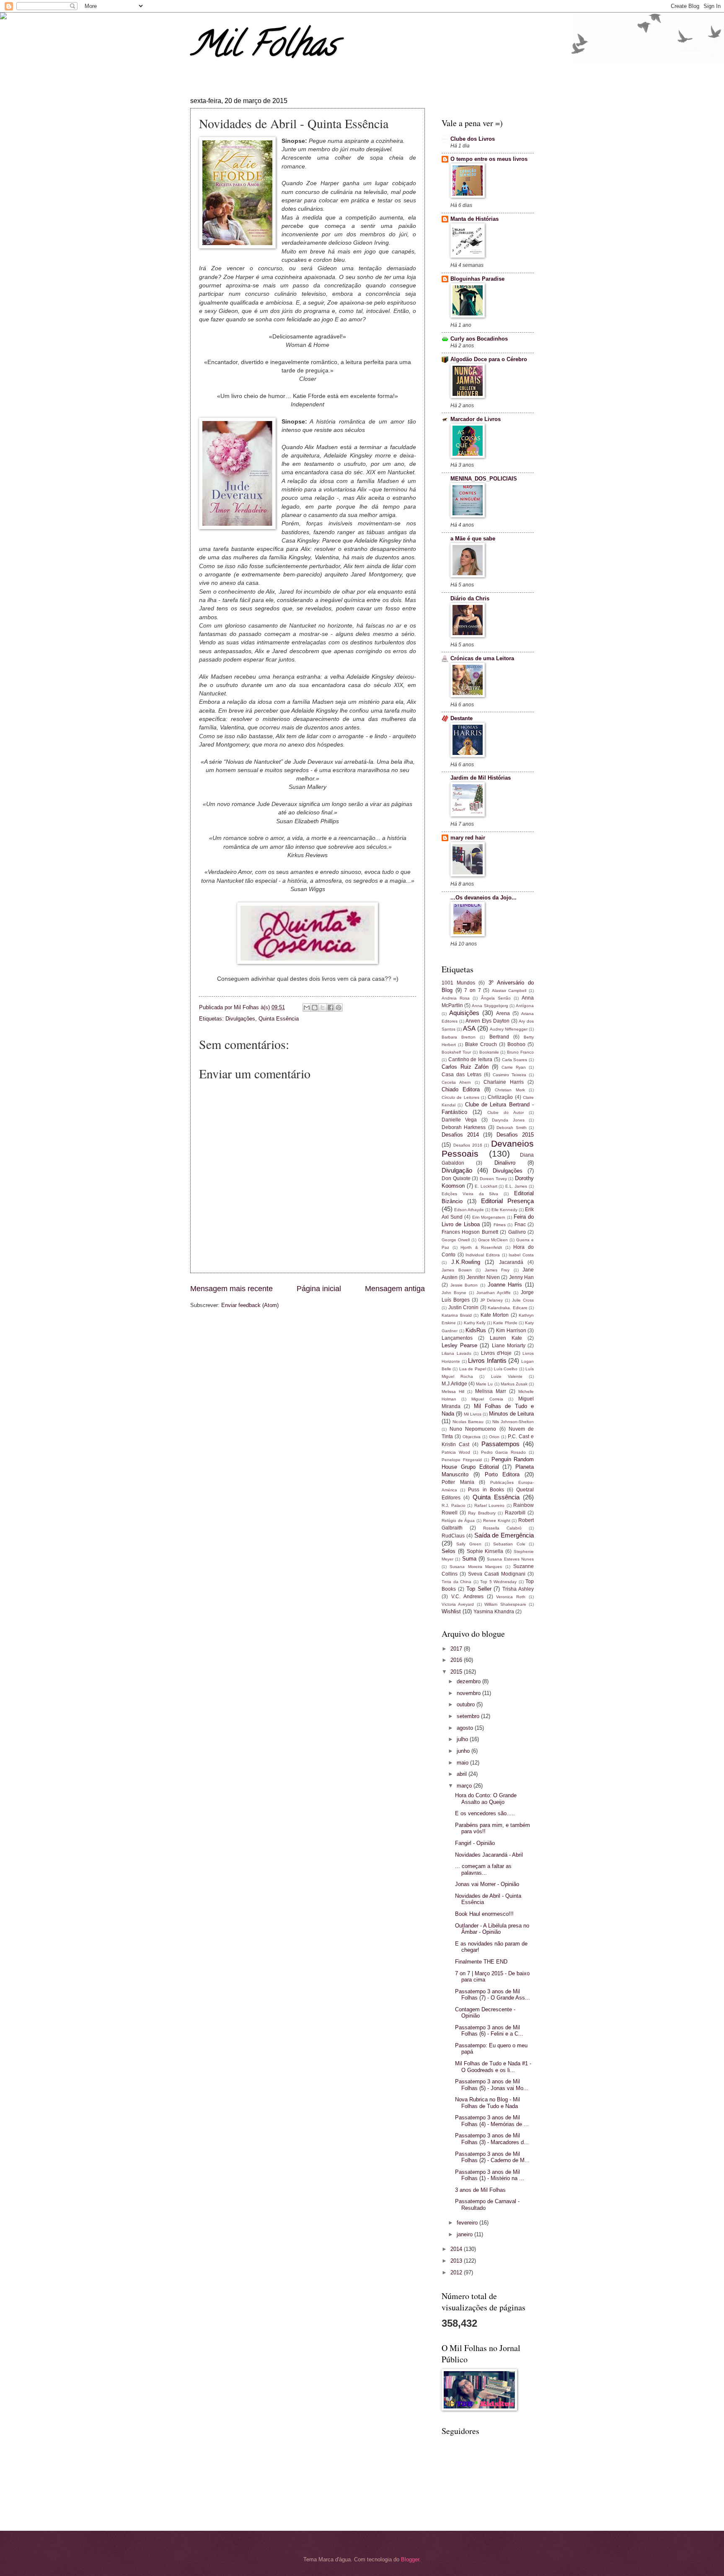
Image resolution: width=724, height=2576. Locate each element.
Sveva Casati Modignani (497, 1574)
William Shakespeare (505, 1604)
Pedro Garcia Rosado (504, 1452)
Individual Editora (483, 1255)
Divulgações (240, 1019)
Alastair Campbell (509, 991)
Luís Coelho (506, 1369)
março (465, 1786)
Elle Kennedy (504, 1210)
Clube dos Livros (473, 139)
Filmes (500, 1225)
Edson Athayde (469, 1210)
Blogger (410, 2559)
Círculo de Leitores (460, 1097)
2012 (457, 2272)
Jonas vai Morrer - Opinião (487, 1884)
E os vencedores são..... (485, 1813)
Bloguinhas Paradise (477, 279)
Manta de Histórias (474, 219)
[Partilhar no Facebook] (331, 1008)
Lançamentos (457, 1338)
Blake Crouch (481, 1044)
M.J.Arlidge (454, 1384)
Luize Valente (507, 1376)
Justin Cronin (464, 1307)
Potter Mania (458, 1482)
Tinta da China (456, 1582)
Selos (449, 1551)
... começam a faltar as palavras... (483, 1869)
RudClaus (453, 1536)
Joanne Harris (505, 1285)
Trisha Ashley (518, 1589)
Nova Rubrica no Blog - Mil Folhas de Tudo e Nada (487, 2103)
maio (463, 1763)
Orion (494, 1437)
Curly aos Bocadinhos (479, 339)
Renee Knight (497, 1521)
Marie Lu (484, 1384)
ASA (469, 1028)
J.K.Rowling (466, 1262)
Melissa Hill (453, 1391)
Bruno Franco (520, 1052)
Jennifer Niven (483, 1277)
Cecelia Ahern (456, 1082)
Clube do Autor (506, 1112)
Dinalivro (505, 1163)
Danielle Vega (459, 1120)
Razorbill (515, 1513)
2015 (457, 1672)
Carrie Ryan (514, 1067)
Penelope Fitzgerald (462, 1460)
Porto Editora (502, 1474)
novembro (469, 1693)
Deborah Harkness (464, 1127)
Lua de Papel (473, 1369)
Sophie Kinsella (485, 1551)
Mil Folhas (263, 48)
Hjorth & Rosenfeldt (481, 1247)
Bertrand (499, 1037)
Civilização (500, 1097)
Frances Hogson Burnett (470, 1232)
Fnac (520, 1225)
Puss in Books (486, 1490)
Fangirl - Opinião (475, 1843)
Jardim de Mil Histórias (481, 778)
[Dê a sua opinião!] (315, 1008)
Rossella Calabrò (502, 1528)
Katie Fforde (505, 1323)
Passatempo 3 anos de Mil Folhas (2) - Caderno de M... (492, 2157)
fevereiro (468, 2223)
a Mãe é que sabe (473, 539)
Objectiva (472, 1437)
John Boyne (454, 1293)
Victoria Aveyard (458, 1604)
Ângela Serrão (496, 998)
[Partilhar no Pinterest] (339, 1008)
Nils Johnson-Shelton (513, 1422)
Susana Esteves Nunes (510, 1559)
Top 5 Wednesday (498, 1582)
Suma (469, 1559)
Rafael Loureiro (490, 1505)
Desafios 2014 (460, 1135)
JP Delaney (492, 1300)
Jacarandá (511, 1262)
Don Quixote (456, 1178)
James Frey (497, 1270)
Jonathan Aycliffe (494, 1293)
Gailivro (517, 1232)
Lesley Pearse (459, 1345)
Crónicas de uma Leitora (482, 658)
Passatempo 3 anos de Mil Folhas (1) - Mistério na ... (490, 2175)
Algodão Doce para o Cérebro (489, 359)
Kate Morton (495, 1315)
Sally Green (469, 1544)
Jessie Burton (464, 1285)
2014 (457, 2249)
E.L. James (516, 1186)
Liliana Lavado (456, 1353)
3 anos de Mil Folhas (480, 2190)
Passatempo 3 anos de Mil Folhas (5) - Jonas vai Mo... (492, 2085)
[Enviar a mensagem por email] (307, 1008)
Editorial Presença (507, 1201)
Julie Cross (523, 1300)
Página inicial (319, 1289)
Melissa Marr (491, 1391)
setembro (469, 1716)
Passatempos (500, 1444)
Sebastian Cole (509, 1544)
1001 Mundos (458, 983)
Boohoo (516, 1044)
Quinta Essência (279, 1019)
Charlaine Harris (504, 1082)
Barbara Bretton (459, 1037)
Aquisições (464, 1013)
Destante (462, 718)
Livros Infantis (487, 1360)
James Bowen (457, 1270)
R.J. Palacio (454, 1505)
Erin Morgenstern (489, 1217)
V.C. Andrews (467, 1597)
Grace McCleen (493, 1240)
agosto (466, 1728)
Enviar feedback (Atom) (250, 1305)
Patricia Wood (456, 1452)
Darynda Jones (508, 1120)
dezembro (469, 1681)
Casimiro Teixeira (509, 1075)
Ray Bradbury (482, 1513)
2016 (457, 1660)
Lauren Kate (506, 1338)
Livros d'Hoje (496, 1353)
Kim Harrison (511, 1331)
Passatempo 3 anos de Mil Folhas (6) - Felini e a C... (489, 2031)
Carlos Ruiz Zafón (465, 1067)
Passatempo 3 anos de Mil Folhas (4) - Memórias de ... (492, 2121)
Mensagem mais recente (231, 1289)
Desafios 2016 (468, 1145)
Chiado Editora (461, 1089)
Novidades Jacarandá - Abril (489, 1855)
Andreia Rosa (456, 998)
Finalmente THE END (481, 1962)
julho (463, 1739)
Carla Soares (515, 1060)
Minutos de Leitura (511, 1414)
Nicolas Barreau (468, 1422)
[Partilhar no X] (323, 1008)
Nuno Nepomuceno (473, 1429)
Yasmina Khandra (494, 1612)
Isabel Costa (521, 1255)
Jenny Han (521, 1277)
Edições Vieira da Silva (470, 1194)
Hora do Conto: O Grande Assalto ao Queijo (486, 1798)
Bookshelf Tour (456, 1052)
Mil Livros (473, 1414)
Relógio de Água (458, 1521)
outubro (467, 1704)
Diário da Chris (470, 598)
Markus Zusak (514, 1384)
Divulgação (457, 1170)
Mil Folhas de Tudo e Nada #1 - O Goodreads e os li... (493, 2067)
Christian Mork (510, 1090)
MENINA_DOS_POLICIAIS (484, 479)
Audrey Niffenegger (509, 1029)
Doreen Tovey (493, 1179)
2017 (457, 1649)
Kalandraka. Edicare (508, 1308)
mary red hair (468, 838)
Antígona (525, 1006)
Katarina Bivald (457, 1315)
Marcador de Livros (476, 419)
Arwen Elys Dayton (487, 1021)
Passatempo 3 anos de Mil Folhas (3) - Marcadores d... (492, 2139)
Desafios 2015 (515, 1135)
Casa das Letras (462, 1075)
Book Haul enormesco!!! (484, 1914)
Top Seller (479, 1589)
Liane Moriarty (509, 1346)
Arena (503, 1013)
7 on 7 (472, 990)
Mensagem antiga (395, 1289)
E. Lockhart (486, 1186)
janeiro (465, 2234)
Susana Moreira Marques (476, 1567)
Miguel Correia (487, 1399)
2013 (457, 2261)
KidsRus (476, 1330)
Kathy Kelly (475, 1323)
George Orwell (456, 1240)
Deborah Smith (511, 1128)
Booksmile (489, 1052)
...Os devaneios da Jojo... (484, 898)
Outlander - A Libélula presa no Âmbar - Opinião (492, 1929)
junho (464, 1751)
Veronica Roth (511, 1597)
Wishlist (451, 1611)
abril (463, 1774)
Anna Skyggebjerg (490, 1006)
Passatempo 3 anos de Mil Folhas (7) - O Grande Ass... (493, 1995)
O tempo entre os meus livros (489, 159)
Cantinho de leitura (470, 1059)
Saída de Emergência (504, 1535)
